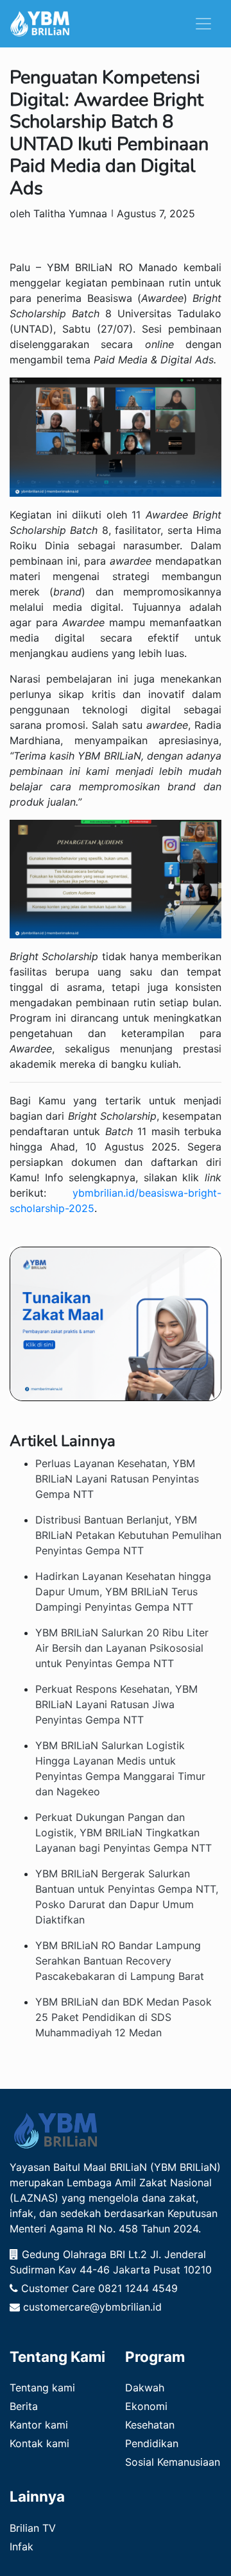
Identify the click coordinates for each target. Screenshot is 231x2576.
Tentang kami (42, 2388)
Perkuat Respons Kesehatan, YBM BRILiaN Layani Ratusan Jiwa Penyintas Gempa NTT (116, 1704)
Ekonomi (146, 2406)
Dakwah (145, 2388)
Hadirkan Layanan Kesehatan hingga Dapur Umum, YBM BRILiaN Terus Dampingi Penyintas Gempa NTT (123, 1591)
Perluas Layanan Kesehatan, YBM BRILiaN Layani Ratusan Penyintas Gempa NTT (117, 1479)
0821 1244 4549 (138, 2288)
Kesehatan (150, 2425)
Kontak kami (39, 2443)
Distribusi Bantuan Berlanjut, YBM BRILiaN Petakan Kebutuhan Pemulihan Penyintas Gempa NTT (128, 1535)
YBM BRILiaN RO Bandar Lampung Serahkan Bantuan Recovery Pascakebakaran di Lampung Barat (120, 1961)
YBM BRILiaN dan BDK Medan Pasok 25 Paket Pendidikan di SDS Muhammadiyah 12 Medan (124, 2017)
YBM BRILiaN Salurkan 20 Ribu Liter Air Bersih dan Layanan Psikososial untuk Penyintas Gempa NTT (122, 1648)
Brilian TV (33, 2528)
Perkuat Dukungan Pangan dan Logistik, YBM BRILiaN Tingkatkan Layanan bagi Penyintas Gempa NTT (124, 1832)
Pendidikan (152, 2443)
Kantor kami (39, 2425)
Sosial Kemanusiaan (173, 2462)
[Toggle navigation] (203, 24)
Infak (21, 2547)
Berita (24, 2406)
